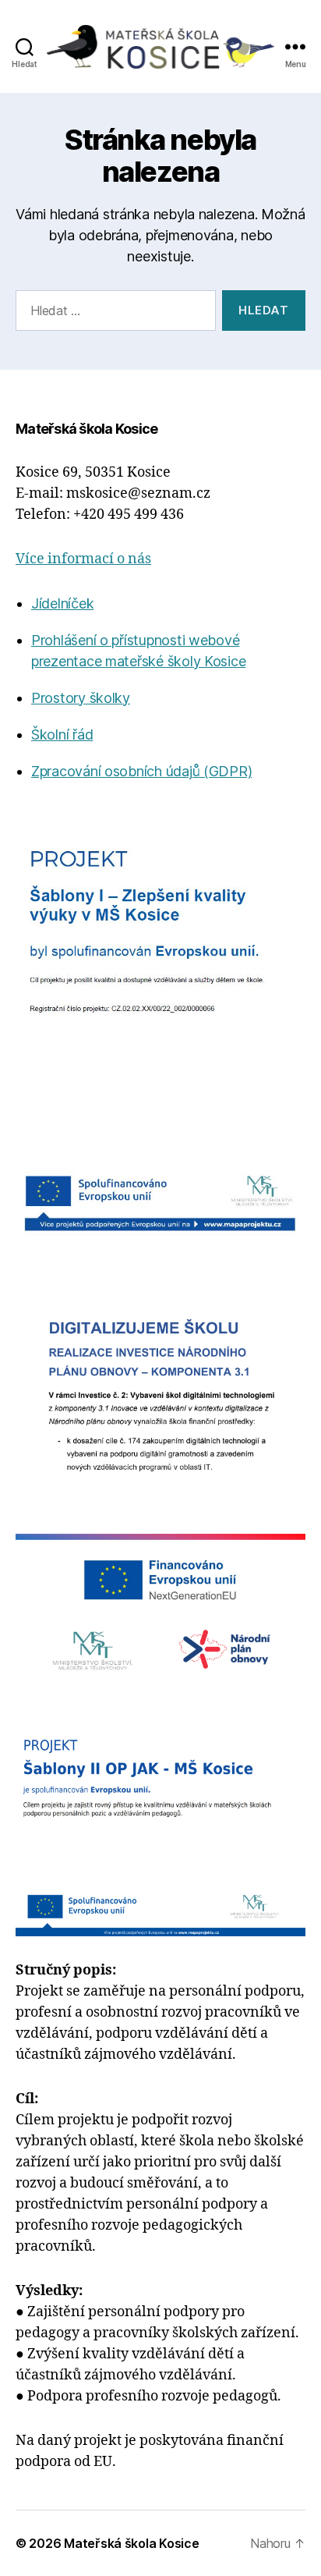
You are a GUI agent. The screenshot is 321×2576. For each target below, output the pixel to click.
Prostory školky (81, 698)
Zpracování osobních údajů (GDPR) (141, 771)
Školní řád (62, 734)
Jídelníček (62, 603)
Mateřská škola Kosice (131, 2543)
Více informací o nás (83, 559)
